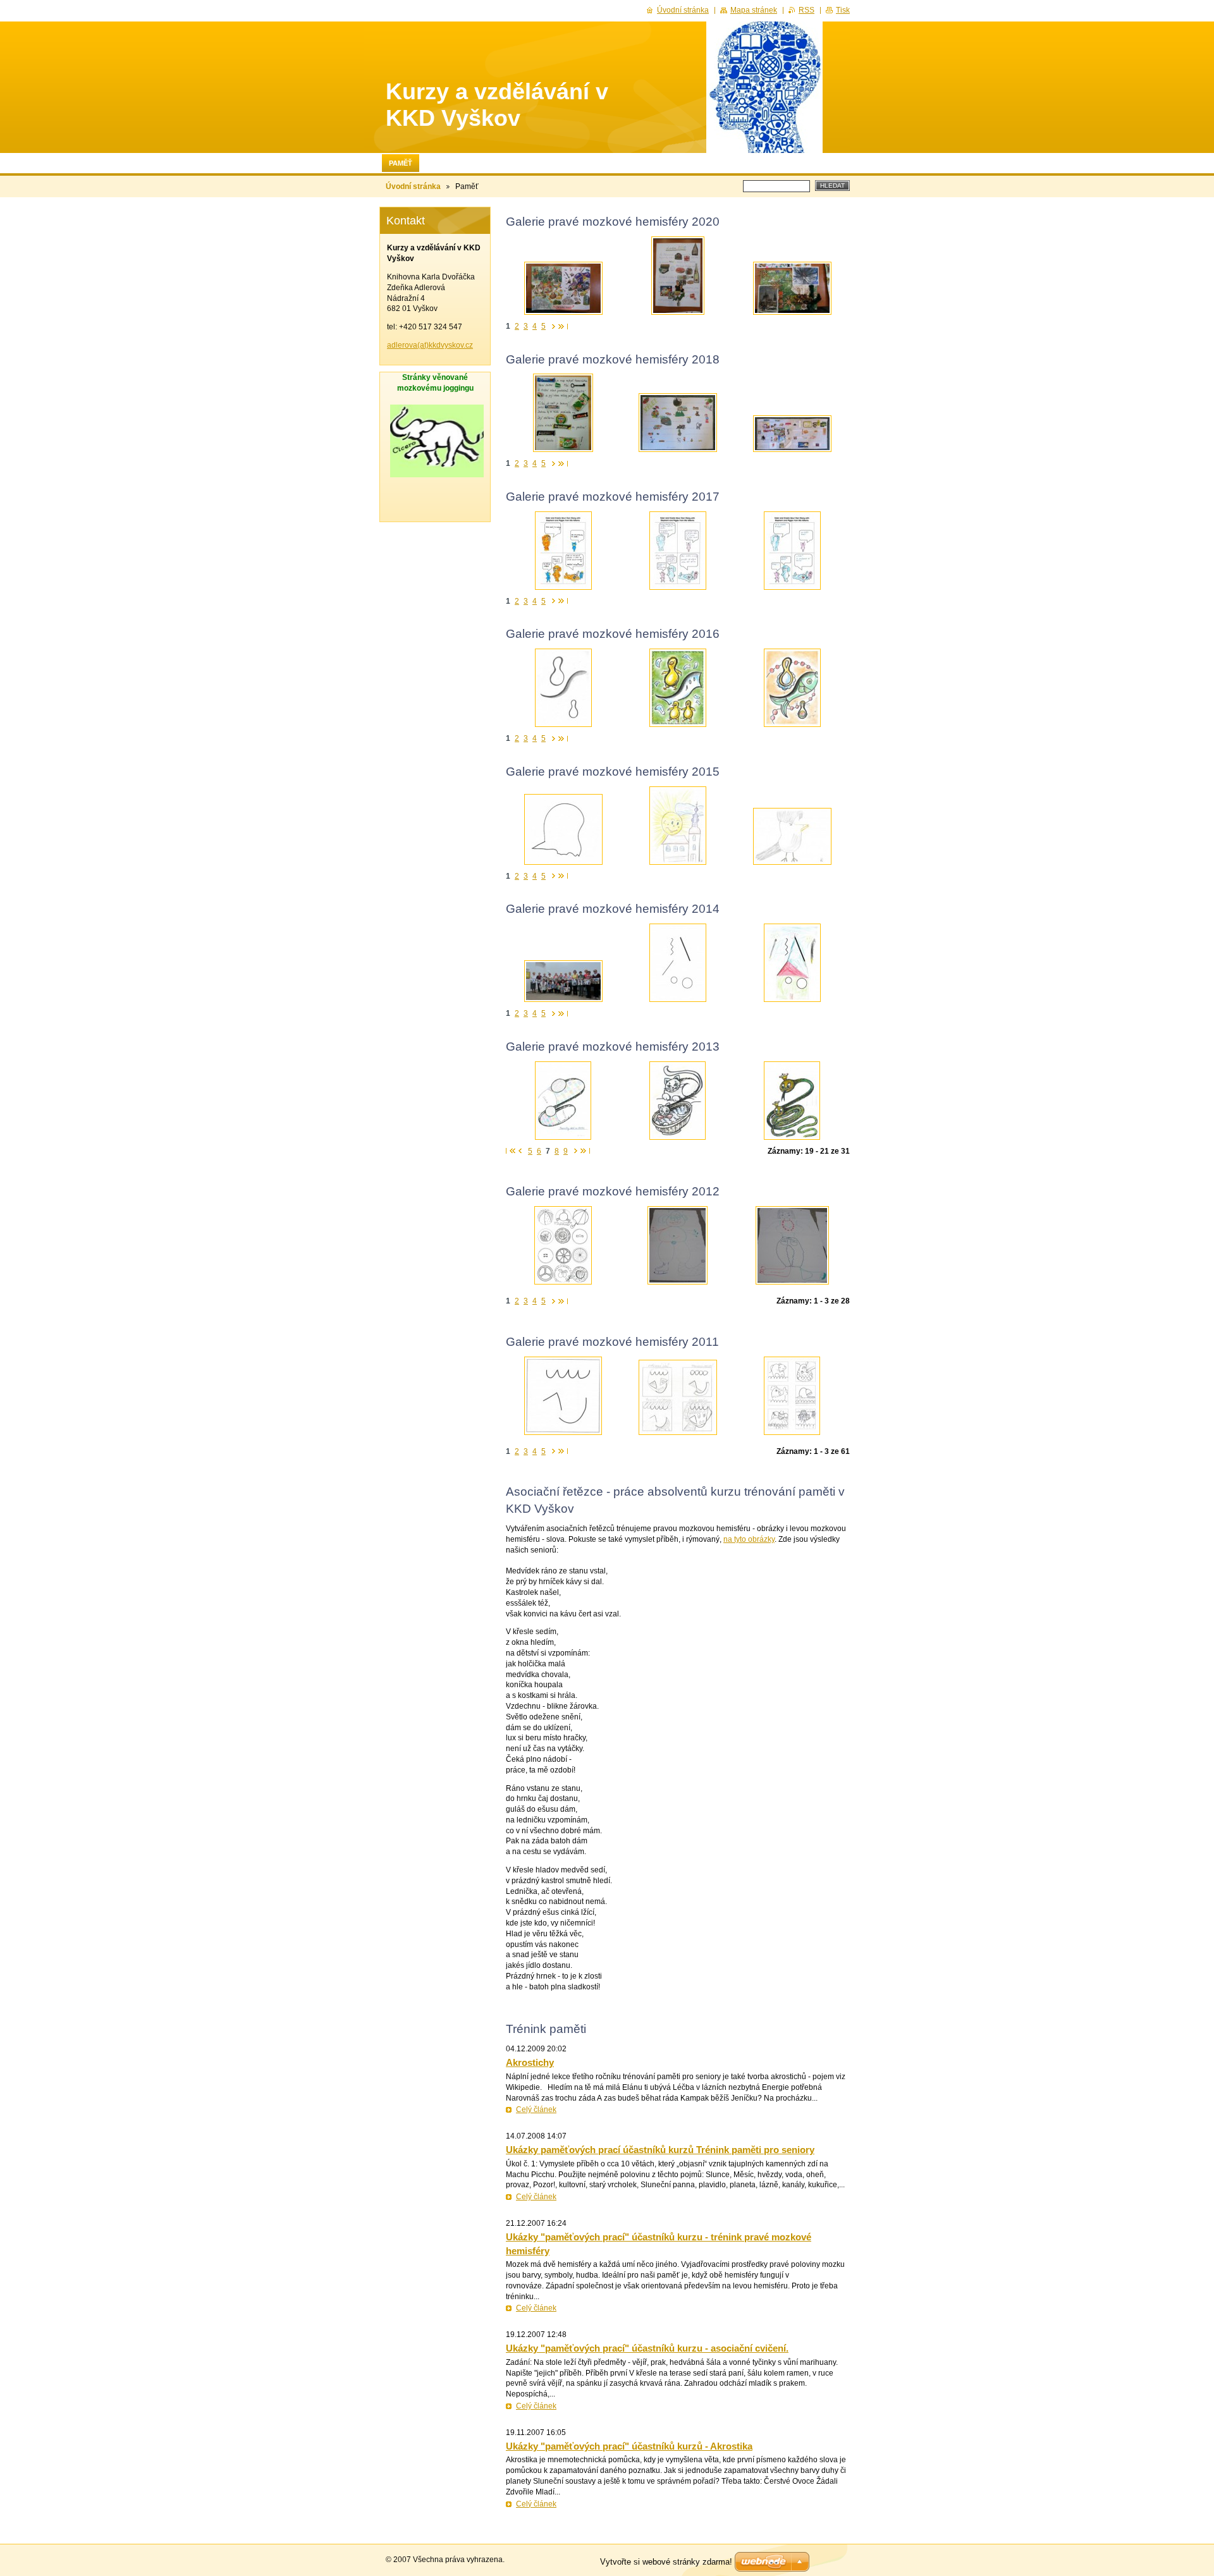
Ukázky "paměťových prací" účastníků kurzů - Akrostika (629, 2446)
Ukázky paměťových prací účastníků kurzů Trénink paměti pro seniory (660, 2150)
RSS (806, 10)
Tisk (843, 10)
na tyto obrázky (749, 1539)
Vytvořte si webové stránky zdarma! (666, 2562)
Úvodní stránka (413, 186)
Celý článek (536, 2109)
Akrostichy (530, 2062)
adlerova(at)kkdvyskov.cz (430, 345)
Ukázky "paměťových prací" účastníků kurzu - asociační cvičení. (647, 2348)
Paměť (401, 163)
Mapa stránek (754, 10)
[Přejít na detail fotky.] (563, 288)
